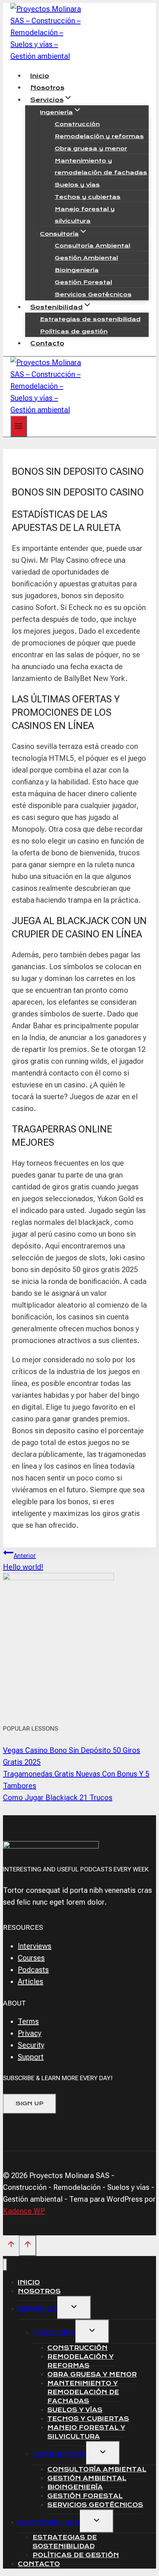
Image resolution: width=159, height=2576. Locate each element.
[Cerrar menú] (5, 2265)
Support (31, 2057)
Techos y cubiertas (88, 197)
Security (31, 2045)
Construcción (77, 124)
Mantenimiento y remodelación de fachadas (101, 167)
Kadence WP (24, 2211)
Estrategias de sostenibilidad (90, 319)
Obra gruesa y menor (91, 149)
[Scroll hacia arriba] (11, 2246)
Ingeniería (54, 2333)
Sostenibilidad (49, 2523)
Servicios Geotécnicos (93, 294)
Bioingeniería (77, 270)
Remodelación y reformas (99, 136)
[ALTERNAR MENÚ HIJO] (74, 2308)
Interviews (35, 1946)
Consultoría (59, 2454)
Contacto (47, 343)
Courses (31, 1958)
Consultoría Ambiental (92, 246)
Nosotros (47, 88)
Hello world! (23, 1562)
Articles (31, 1982)
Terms (28, 2021)
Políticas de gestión (74, 331)
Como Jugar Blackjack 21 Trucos (58, 1798)
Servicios (38, 2309)
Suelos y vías (77, 185)
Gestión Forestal (83, 282)
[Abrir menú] (19, 426)
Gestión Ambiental (86, 258)
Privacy (30, 2033)
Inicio (40, 76)
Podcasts (33, 1970)
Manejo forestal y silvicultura (85, 215)
